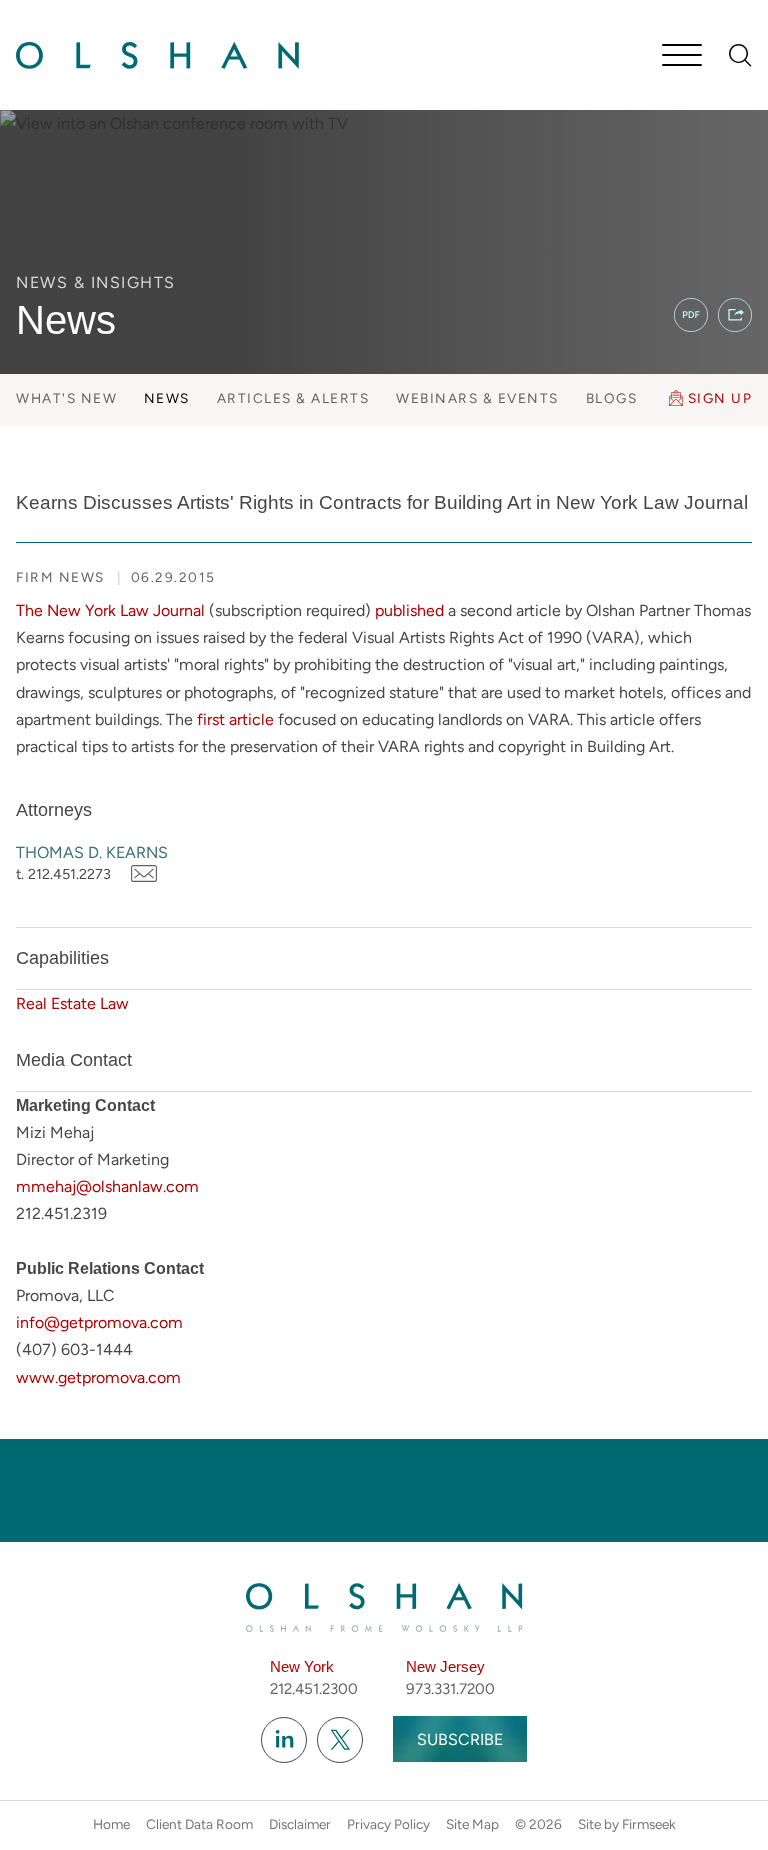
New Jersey (445, 1666)
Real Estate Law (72, 1003)
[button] (735, 315)
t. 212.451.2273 (63, 874)
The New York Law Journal (110, 610)
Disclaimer (300, 1824)
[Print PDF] (691, 315)
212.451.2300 (314, 1689)
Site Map (472, 1824)
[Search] (740, 55)
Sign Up (720, 398)
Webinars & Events (477, 398)
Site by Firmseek (627, 1824)
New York (302, 1666)
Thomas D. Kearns (92, 852)
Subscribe (460, 1739)
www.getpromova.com (98, 1377)
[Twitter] (340, 1740)
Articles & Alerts (293, 398)
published (409, 610)
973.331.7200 (450, 1689)
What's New (66, 398)
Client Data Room (199, 1824)
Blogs (612, 398)
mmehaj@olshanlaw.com (107, 1186)
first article (235, 719)
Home (111, 1824)
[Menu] (682, 57)
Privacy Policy (388, 1824)
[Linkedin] (284, 1740)
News (167, 398)
